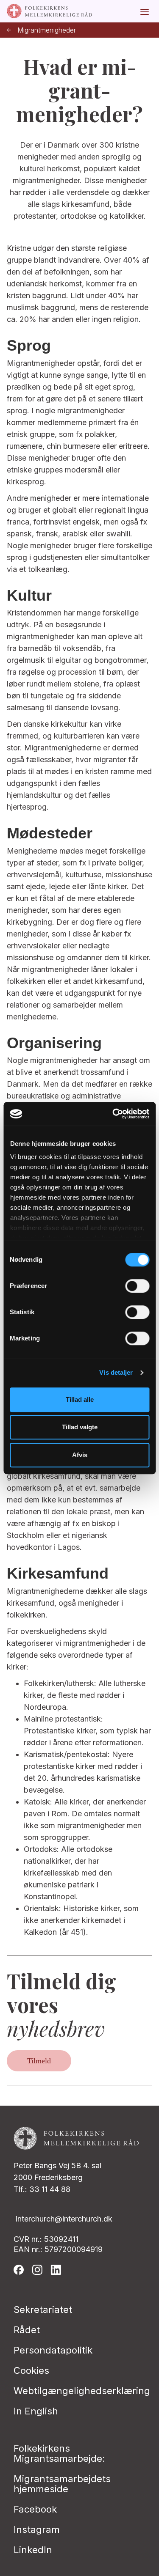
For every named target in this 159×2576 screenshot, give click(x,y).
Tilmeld (39, 2061)
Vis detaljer (116, 1372)
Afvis (80, 1455)
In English (36, 2411)
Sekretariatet (43, 2310)
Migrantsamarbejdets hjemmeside (62, 2484)
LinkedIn (33, 2550)
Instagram (37, 2529)
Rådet (27, 2330)
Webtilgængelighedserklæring (82, 2391)
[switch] (137, 1286)
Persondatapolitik (53, 2350)
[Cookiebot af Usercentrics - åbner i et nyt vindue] (113, 1114)
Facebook (35, 2509)
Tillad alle (80, 1399)
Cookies (31, 2370)
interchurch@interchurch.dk (64, 2219)
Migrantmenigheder (47, 30)
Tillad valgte (80, 1427)
